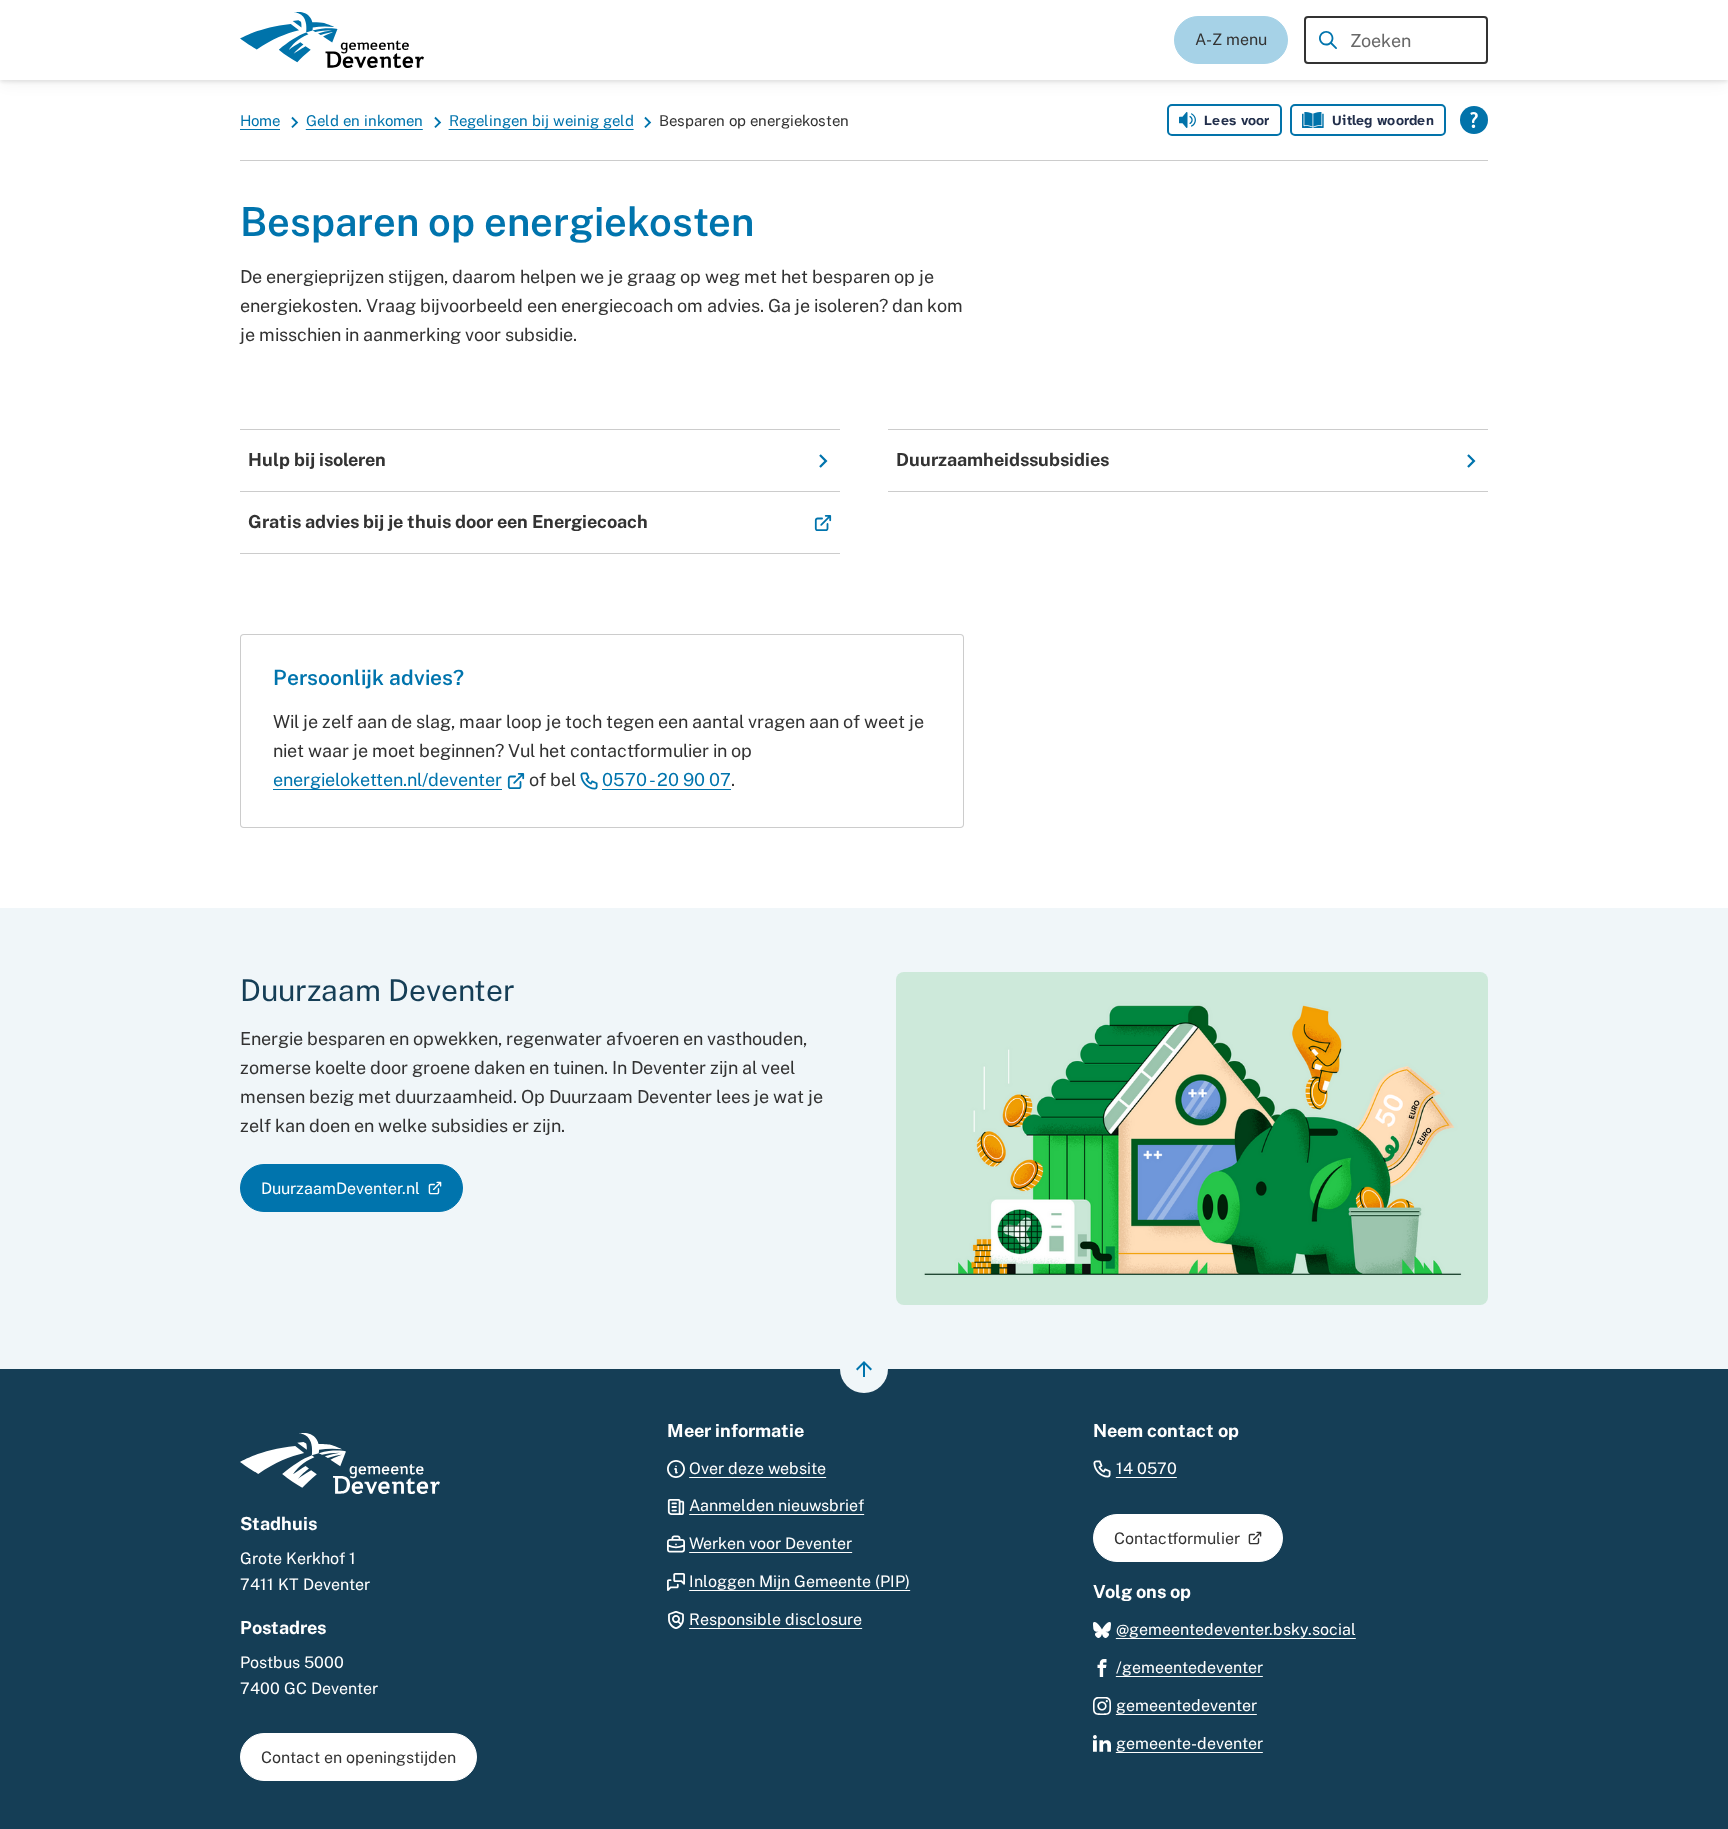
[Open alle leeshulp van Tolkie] (1474, 120)
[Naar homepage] (332, 40)
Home (260, 120)
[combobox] (1396, 40)
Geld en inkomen (364, 120)
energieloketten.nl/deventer (399, 779)
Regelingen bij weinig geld (541, 120)
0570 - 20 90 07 (666, 779)
